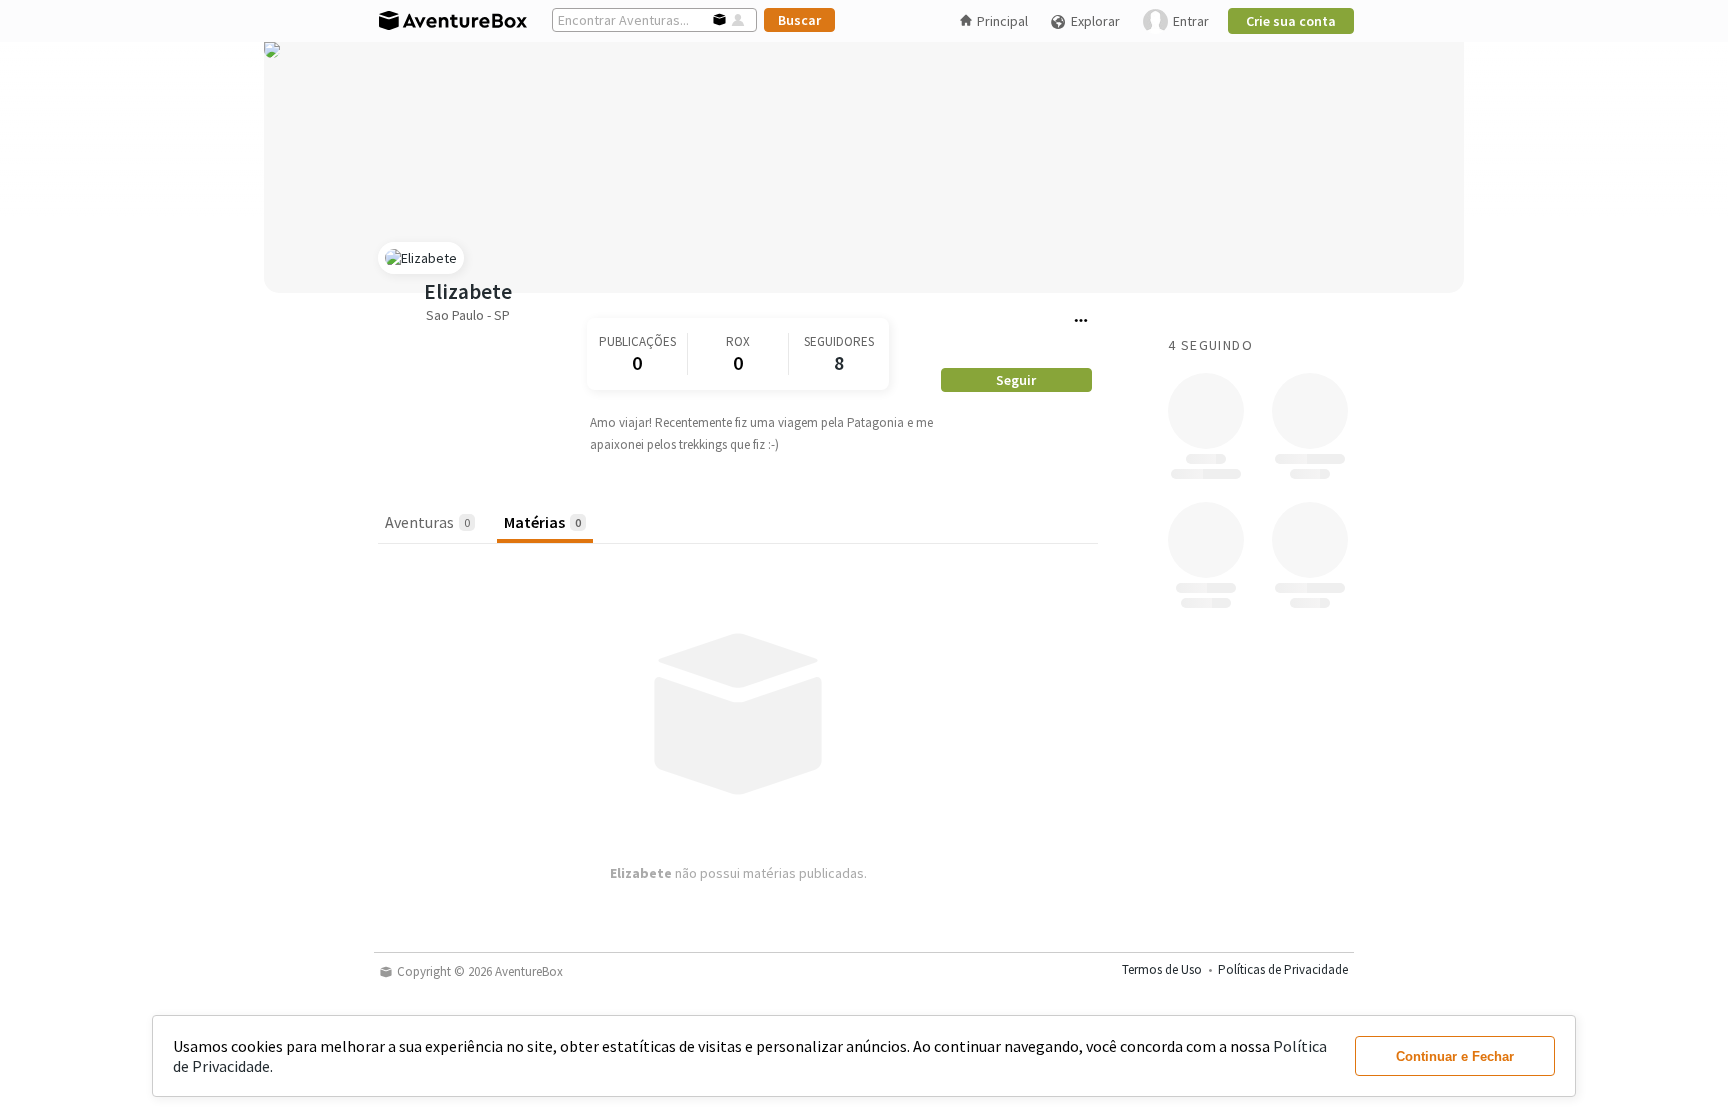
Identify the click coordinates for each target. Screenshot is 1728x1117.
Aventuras (427, 522)
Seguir (1016, 380)
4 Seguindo (1210, 345)
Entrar (1191, 21)
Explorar (1095, 21)
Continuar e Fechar (1455, 1056)
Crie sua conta (1291, 21)
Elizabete (468, 291)
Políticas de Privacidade (1283, 969)
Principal (1002, 21)
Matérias (542, 522)
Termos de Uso (1162, 969)
